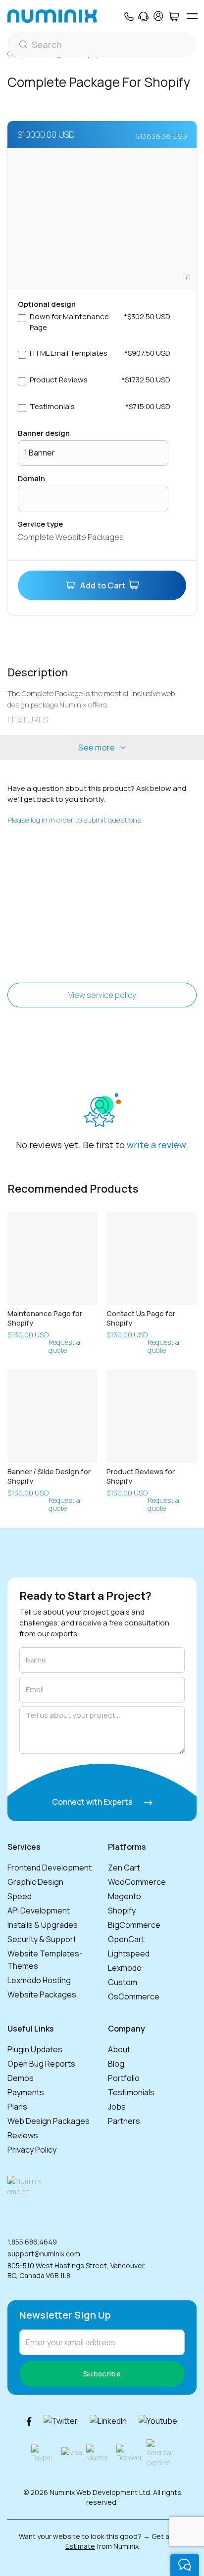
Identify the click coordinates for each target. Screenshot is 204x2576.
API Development (39, 1911)
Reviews (23, 2135)
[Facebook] (29, 2421)
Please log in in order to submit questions (74, 820)
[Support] (143, 16)
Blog (116, 2064)
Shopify (122, 1911)
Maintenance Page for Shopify (45, 1318)
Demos (21, 2078)
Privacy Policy (32, 2150)
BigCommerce (134, 1925)
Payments (26, 2092)
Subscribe (102, 2374)
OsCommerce (134, 1996)
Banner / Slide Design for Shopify (49, 1476)
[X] (61, 2421)
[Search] (102, 44)
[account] (158, 16)
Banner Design (44, 433)
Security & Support (42, 1939)
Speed (20, 1896)
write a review (156, 1145)
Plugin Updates (35, 2049)
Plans (17, 2107)
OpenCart (126, 1939)
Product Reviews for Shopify (141, 1476)
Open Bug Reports (41, 2064)
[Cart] (174, 16)
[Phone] (128, 16)
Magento (125, 1896)
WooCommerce (137, 1882)
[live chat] (185, 2565)
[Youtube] (158, 2421)
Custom (123, 1982)
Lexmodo (125, 1968)
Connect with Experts (93, 1802)
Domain (31, 478)
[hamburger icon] (192, 16)
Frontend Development (50, 1868)
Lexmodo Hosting (39, 1980)
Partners (124, 2121)
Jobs (117, 2107)
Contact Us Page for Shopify (141, 1318)
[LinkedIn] (108, 2421)
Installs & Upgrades (43, 1925)
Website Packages (42, 1994)
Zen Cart (124, 1868)
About (119, 2049)
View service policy (102, 995)
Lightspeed (129, 1953)
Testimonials (131, 2092)
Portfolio (124, 2078)
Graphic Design (35, 1882)
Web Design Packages (49, 2121)
